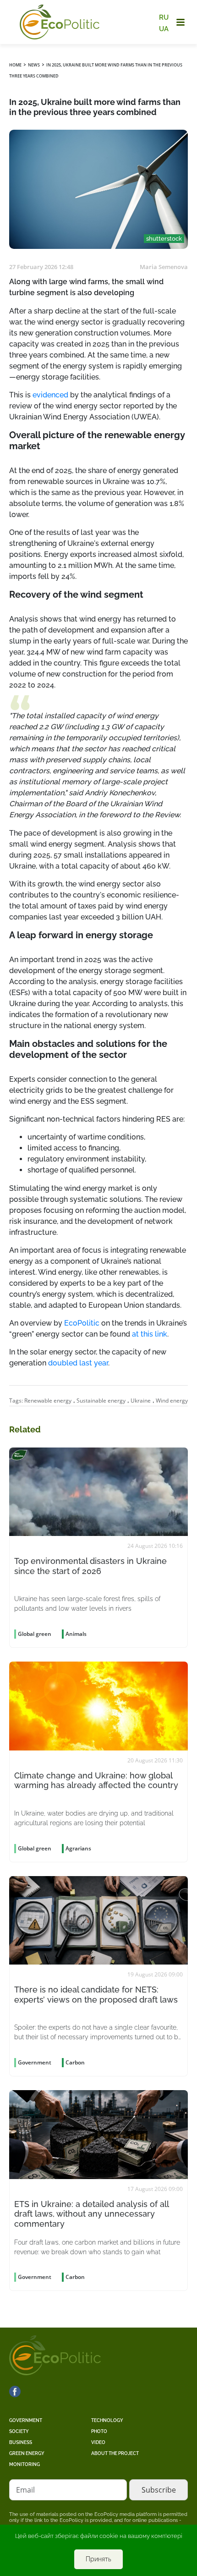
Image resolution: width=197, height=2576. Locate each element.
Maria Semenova (164, 267)
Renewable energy (48, 1401)
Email (25, 2490)
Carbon (75, 2062)
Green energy (27, 2453)
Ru (164, 17)
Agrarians (78, 1848)
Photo (99, 2431)
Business (21, 2442)
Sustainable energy (101, 1401)
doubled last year (78, 1363)
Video (98, 2442)
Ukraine (141, 1401)
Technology (107, 2420)
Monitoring (25, 2464)
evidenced (50, 395)
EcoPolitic (82, 1323)
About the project (115, 2453)
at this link (150, 1334)
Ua (164, 28)
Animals (76, 1634)
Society (19, 2431)
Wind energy (172, 1401)
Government (26, 2420)
